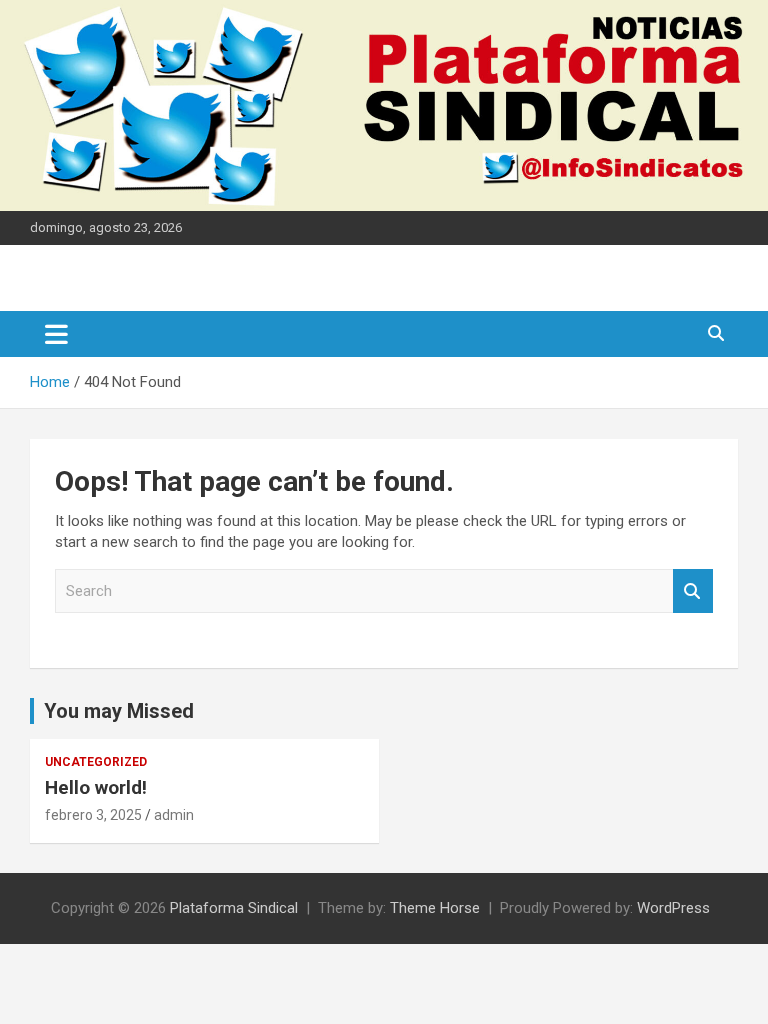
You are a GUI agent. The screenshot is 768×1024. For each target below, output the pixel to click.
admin (174, 815)
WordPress (673, 908)
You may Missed (119, 711)
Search (693, 591)
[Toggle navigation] (56, 334)
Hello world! (96, 787)
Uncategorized (96, 762)
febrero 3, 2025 (93, 815)
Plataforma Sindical (234, 908)
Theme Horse (435, 908)
